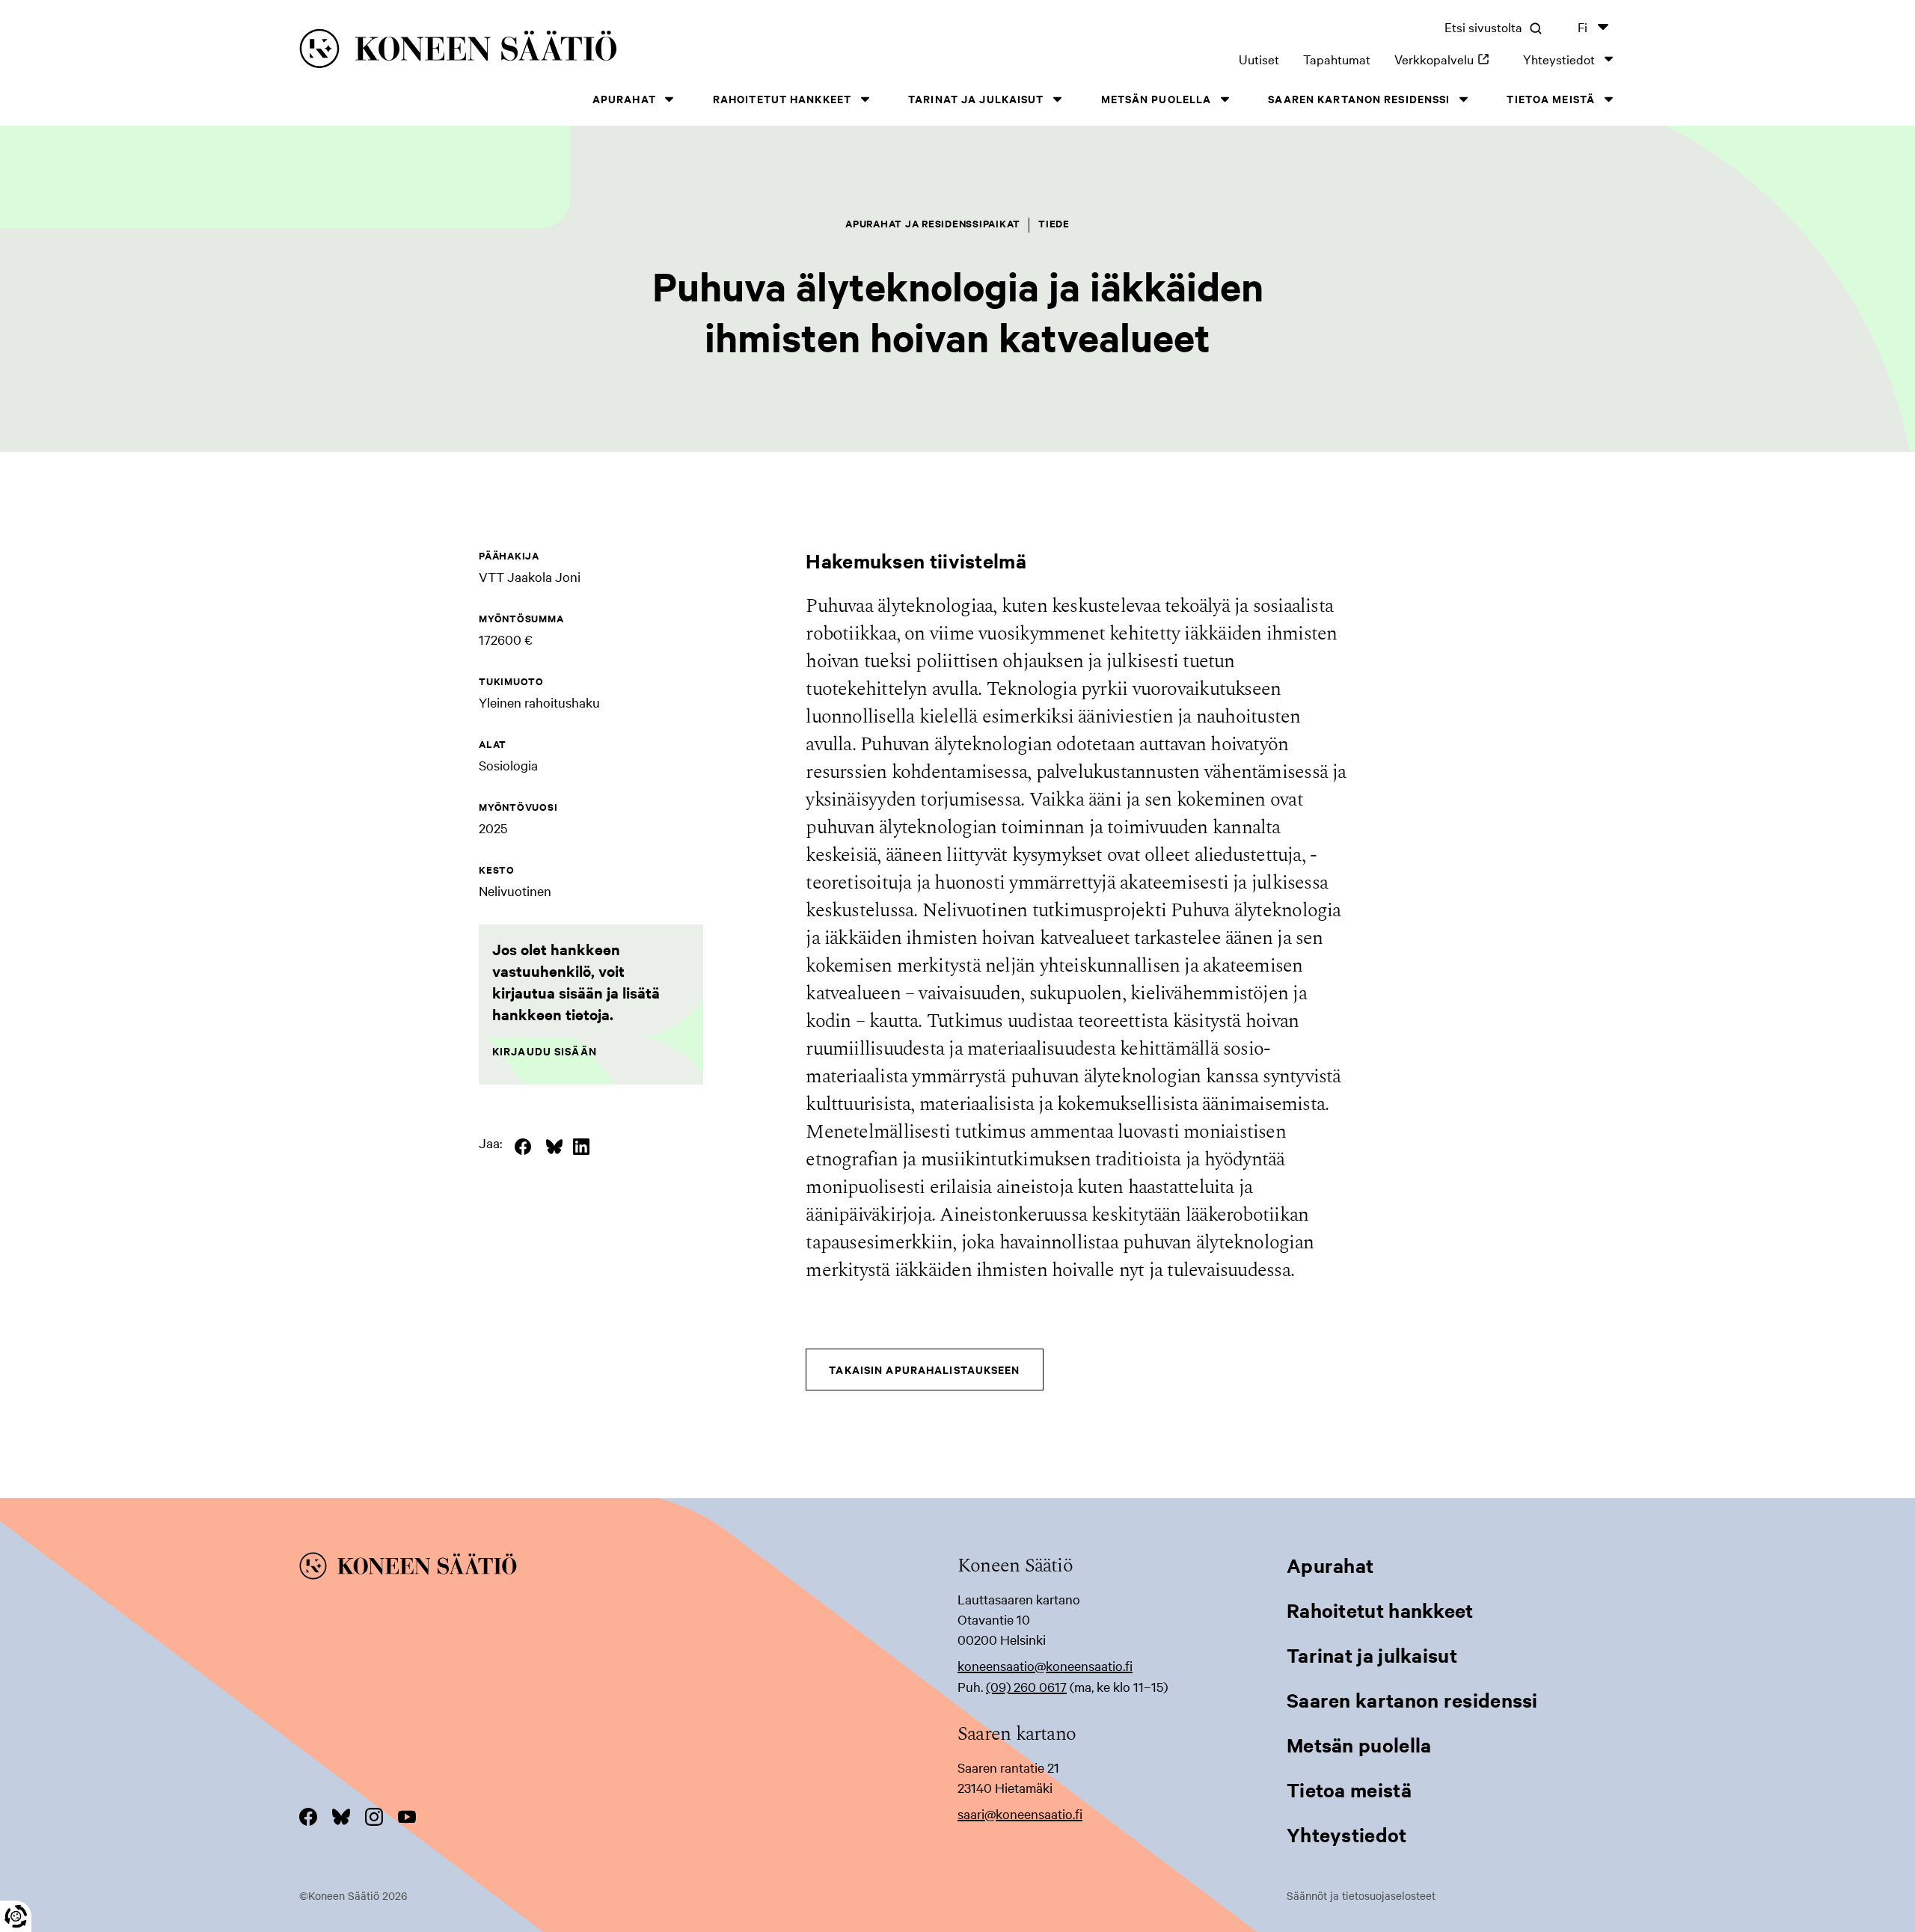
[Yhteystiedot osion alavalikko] (1608, 59)
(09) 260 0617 (1026, 1686)
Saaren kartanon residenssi (1359, 98)
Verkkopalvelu (1447, 59)
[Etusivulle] (584, 51)
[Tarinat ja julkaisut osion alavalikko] (1058, 99)
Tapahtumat (1337, 59)
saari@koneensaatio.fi (1020, 1813)
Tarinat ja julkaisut (976, 98)
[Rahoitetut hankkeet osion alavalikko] (865, 99)
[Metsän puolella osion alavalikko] (1225, 99)
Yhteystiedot (1559, 59)
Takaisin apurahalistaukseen (924, 1369)
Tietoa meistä (1551, 98)
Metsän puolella (1156, 98)
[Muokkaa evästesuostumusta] (16, 1916)
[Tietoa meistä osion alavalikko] (1608, 99)
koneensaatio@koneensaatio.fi (1045, 1665)
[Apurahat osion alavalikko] (670, 99)
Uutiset (1259, 59)
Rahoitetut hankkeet (782, 98)
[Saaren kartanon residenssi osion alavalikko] (1463, 99)
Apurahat (624, 98)
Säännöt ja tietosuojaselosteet (1361, 1895)
